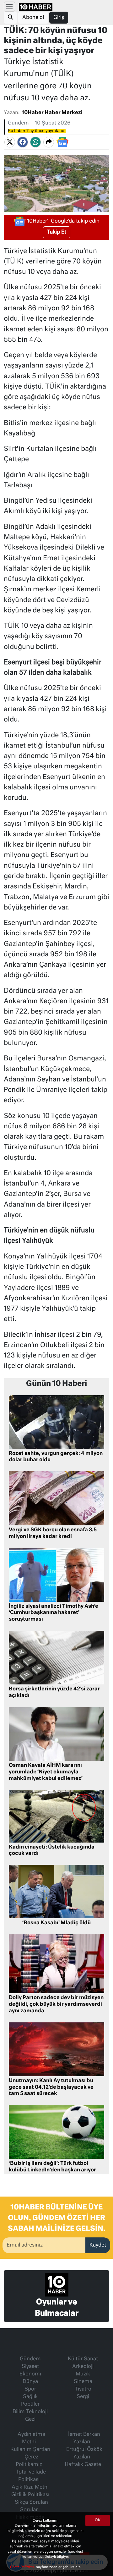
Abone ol (33, 18)
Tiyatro (83, 2389)
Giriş (59, 18)
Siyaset (30, 2367)
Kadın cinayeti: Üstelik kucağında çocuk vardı (52, 1851)
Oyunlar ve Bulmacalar (57, 2308)
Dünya (30, 2382)
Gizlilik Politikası (30, 2495)
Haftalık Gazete (83, 2465)
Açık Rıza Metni (30, 2487)
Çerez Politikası (23, 2567)
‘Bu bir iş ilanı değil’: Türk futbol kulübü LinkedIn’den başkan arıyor (52, 2167)
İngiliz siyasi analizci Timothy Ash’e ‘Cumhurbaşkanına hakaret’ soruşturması (54, 1613)
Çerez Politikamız (29, 2461)
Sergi (83, 2397)
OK (98, 2520)
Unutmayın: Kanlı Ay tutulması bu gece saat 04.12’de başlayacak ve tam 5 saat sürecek (51, 2087)
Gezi (30, 2419)
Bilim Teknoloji (30, 2412)
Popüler (30, 2404)
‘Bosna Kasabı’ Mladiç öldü (56, 1923)
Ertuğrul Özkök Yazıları (84, 2453)
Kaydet (98, 2245)
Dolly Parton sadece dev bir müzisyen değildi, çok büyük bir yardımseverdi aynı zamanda (56, 2004)
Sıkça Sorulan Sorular (31, 2506)
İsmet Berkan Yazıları (84, 2438)
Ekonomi (30, 2374)
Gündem (18, 123)
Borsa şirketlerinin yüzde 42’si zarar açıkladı (54, 1692)
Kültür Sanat (83, 2359)
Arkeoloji (83, 2367)
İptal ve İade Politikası (31, 2476)
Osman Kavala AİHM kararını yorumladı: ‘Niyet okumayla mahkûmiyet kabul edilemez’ (46, 1772)
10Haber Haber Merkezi (52, 113)
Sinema (83, 2382)
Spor (30, 2389)
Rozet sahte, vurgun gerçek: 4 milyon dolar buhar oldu (56, 1457)
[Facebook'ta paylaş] (23, 142)
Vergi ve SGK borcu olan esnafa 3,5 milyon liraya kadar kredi (53, 1533)
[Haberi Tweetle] (10, 142)
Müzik (83, 2374)
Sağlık (30, 2397)
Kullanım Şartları (30, 2450)
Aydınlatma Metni (31, 2438)
